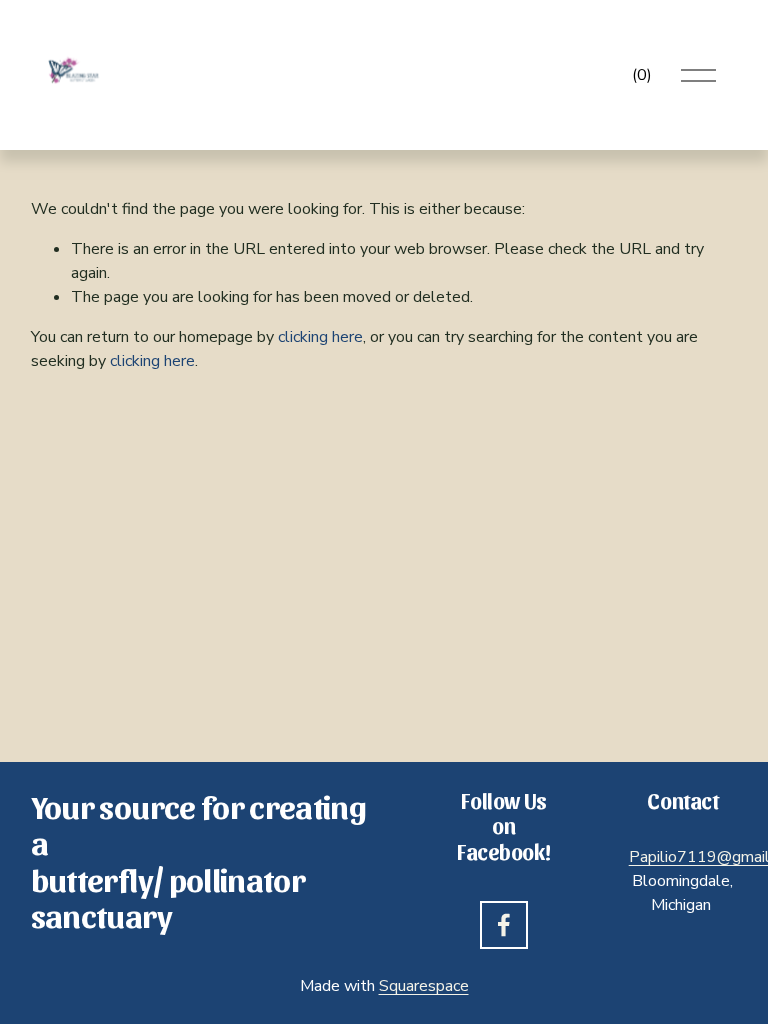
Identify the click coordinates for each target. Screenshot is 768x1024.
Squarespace (424, 986)
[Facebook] (504, 925)
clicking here (320, 337)
